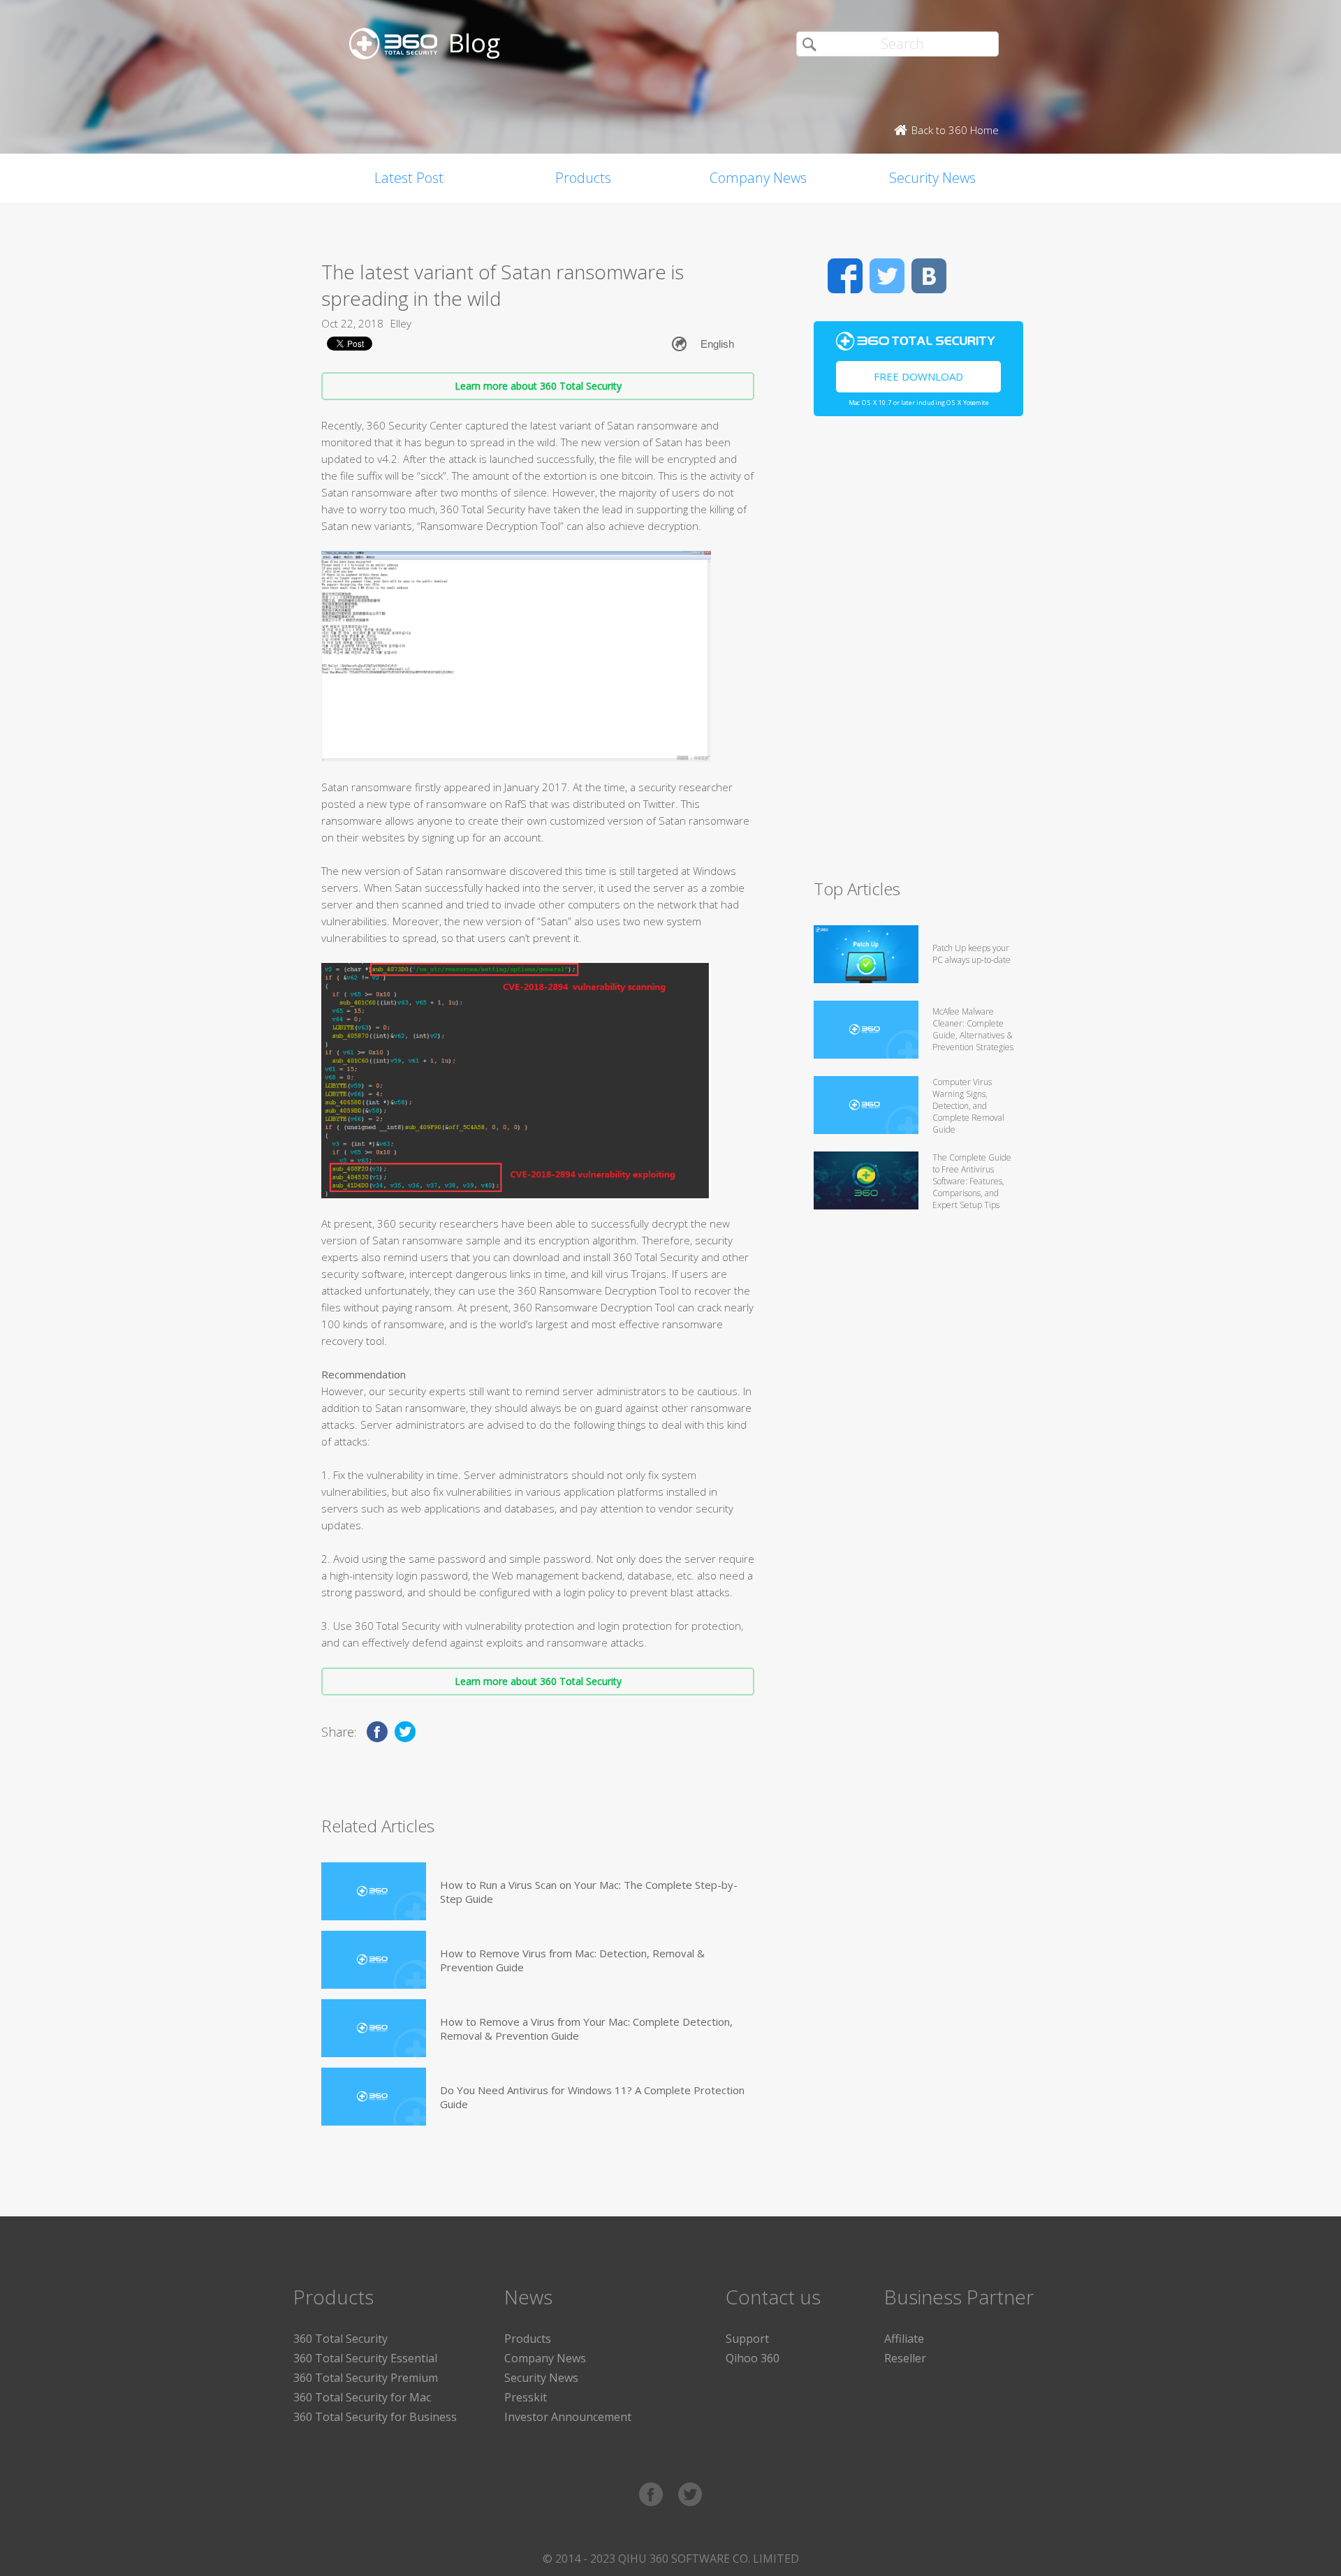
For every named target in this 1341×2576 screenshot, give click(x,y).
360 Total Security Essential (365, 2358)
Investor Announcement (568, 2417)
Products (583, 178)
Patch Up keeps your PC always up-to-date (972, 954)
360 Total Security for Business (375, 2417)
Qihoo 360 (753, 2358)
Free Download (918, 376)
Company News (758, 178)
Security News (932, 178)
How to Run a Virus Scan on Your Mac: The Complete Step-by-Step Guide (589, 1892)
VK (929, 276)
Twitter (887, 276)
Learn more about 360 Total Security (538, 386)
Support (747, 2339)
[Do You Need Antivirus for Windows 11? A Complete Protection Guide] (374, 2097)
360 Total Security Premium (366, 2378)
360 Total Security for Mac (362, 2397)
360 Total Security (340, 2339)
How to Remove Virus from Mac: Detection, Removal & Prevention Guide (572, 1960)
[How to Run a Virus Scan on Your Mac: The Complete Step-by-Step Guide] (374, 1891)
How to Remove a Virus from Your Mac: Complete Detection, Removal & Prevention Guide (586, 2029)
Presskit (526, 2397)
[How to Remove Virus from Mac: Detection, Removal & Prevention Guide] (374, 1960)
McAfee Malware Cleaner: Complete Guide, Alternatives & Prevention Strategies (973, 1029)
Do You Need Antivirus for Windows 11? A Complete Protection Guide (592, 2097)
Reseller (905, 2358)
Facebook (845, 276)
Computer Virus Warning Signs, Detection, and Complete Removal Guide (968, 1106)
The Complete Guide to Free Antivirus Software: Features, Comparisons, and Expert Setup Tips (972, 1181)
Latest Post (409, 178)
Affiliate (904, 2339)
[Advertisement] (918, 654)
